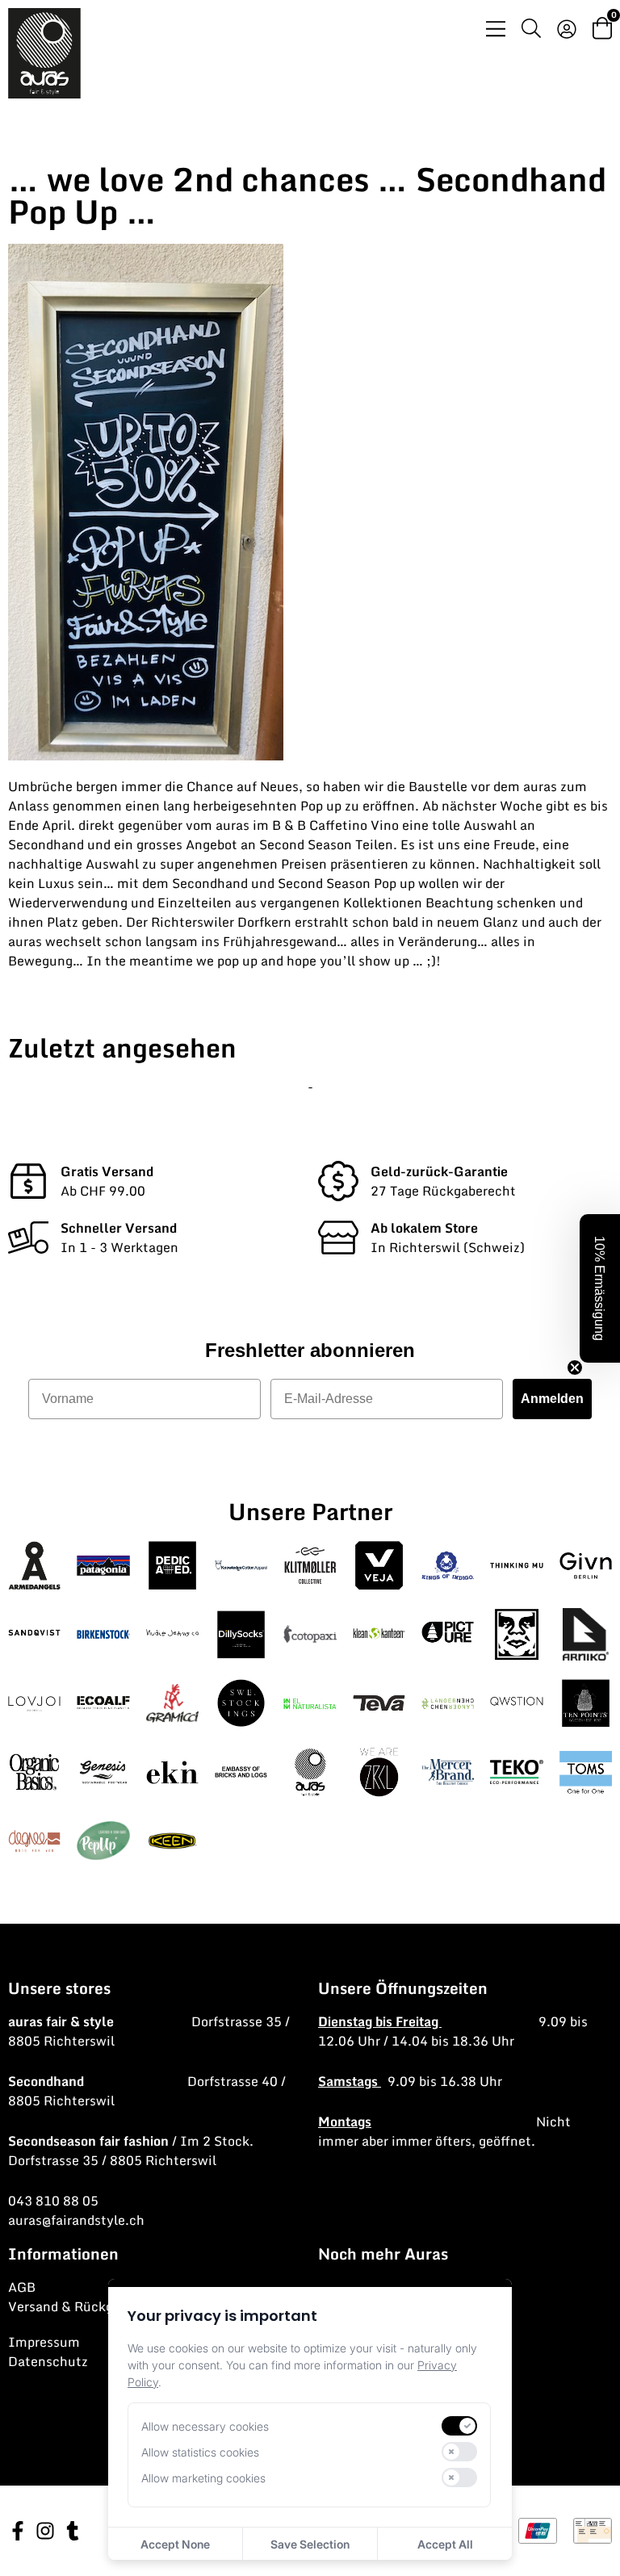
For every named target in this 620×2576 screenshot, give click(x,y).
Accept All (445, 2544)
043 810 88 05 (53, 2201)
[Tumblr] (73, 2531)
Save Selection (310, 2544)
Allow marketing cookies (203, 2478)
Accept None (175, 2544)
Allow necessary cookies (205, 2426)
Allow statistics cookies (200, 2452)
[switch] (459, 2426)
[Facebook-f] (18, 2531)
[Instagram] (45, 2531)
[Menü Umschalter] (496, 29)
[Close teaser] (575, 1368)
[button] (600, 1288)
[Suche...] (531, 31)
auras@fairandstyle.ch (76, 2220)
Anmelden (552, 1399)
